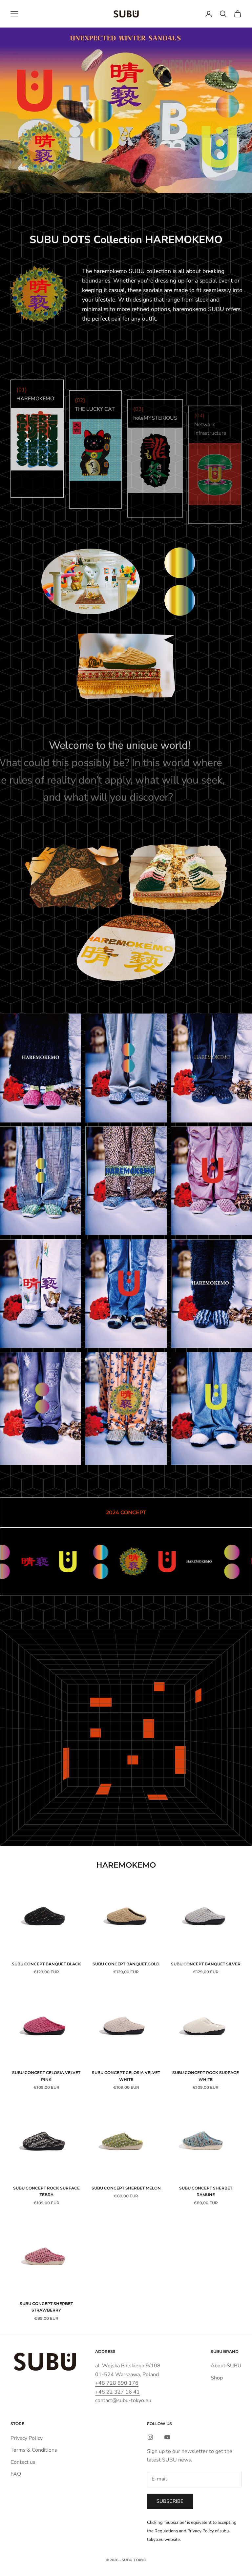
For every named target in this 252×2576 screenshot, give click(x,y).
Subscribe (170, 2501)
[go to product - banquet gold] (126, 1408)
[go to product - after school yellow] (126, 1294)
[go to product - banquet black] (211, 1068)
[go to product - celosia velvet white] (41, 1294)
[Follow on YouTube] (167, 2437)
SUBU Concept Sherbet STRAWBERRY (46, 2307)
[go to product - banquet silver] (126, 1068)
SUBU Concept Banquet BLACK (46, 1964)
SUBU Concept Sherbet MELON (126, 2188)
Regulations (166, 2531)
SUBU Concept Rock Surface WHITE (206, 2076)
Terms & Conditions (34, 2450)
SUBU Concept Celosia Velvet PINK (46, 2076)
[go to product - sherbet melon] (41, 1181)
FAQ (16, 2474)
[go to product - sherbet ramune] (126, 1181)
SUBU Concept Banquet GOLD (126, 1964)
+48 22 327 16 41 (117, 2392)
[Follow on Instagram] (150, 2437)
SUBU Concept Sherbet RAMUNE (206, 2191)
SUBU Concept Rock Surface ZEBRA (46, 2191)
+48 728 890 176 (117, 2383)
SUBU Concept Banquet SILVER (206, 1964)
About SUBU (226, 2366)
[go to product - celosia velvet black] (41, 1408)
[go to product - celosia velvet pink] (41, 1068)
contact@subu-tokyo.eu (123, 2400)
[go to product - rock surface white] (211, 1408)
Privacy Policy (27, 2438)
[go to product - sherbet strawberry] (211, 1181)
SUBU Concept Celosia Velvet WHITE (126, 2076)
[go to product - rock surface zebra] (211, 1294)
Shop (217, 2378)
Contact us (23, 2462)
